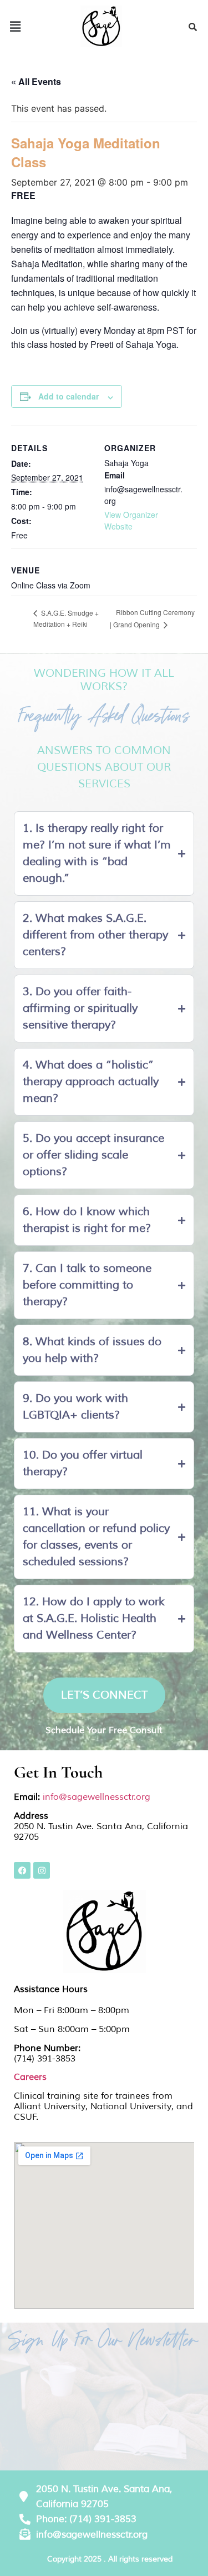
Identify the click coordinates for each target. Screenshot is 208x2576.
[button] (15, 26)
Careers (30, 2077)
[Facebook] (22, 1870)
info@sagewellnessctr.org (97, 1797)
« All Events (36, 81)
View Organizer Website (131, 520)
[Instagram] (42, 1870)
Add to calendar (69, 396)
